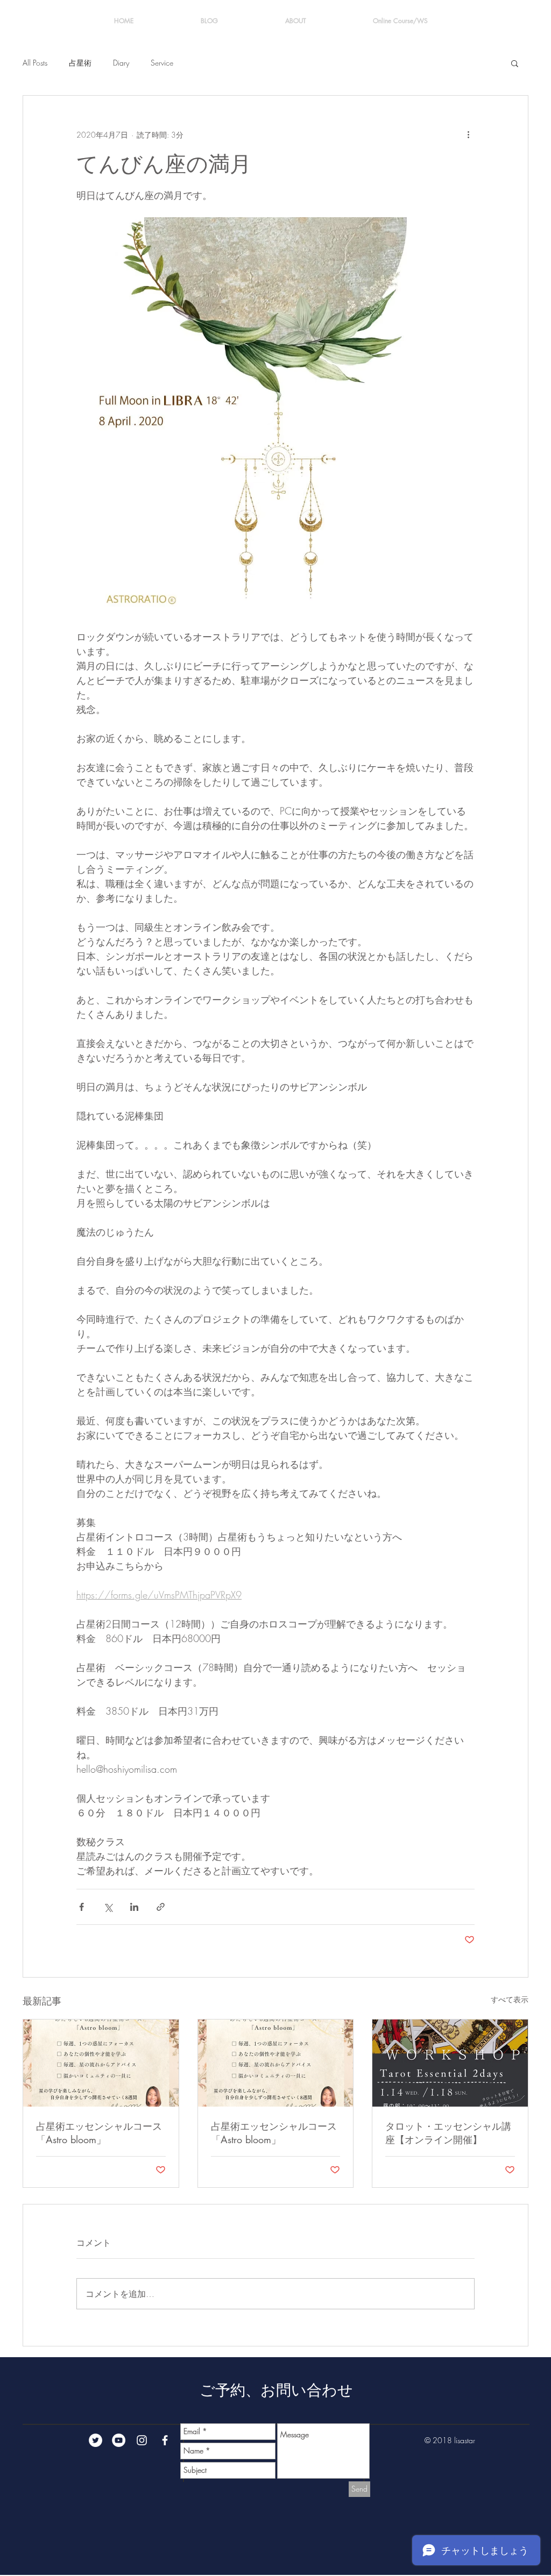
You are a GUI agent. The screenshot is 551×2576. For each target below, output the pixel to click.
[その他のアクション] (468, 134)
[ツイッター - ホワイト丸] (96, 2440)
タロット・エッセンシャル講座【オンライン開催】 (448, 2133)
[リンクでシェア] (161, 1907)
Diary (121, 63)
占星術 (80, 63)
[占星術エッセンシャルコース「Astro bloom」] (101, 2063)
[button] (515, 63)
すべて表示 (510, 1999)
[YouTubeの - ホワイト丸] (119, 2440)
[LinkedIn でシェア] (134, 1907)
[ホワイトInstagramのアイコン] (142, 2440)
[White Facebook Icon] (165, 2440)
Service (162, 63)
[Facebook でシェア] (82, 1907)
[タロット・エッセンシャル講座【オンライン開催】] (450, 2063)
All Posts (35, 63)
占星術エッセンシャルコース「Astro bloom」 (99, 2133)
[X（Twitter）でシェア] (108, 1907)
